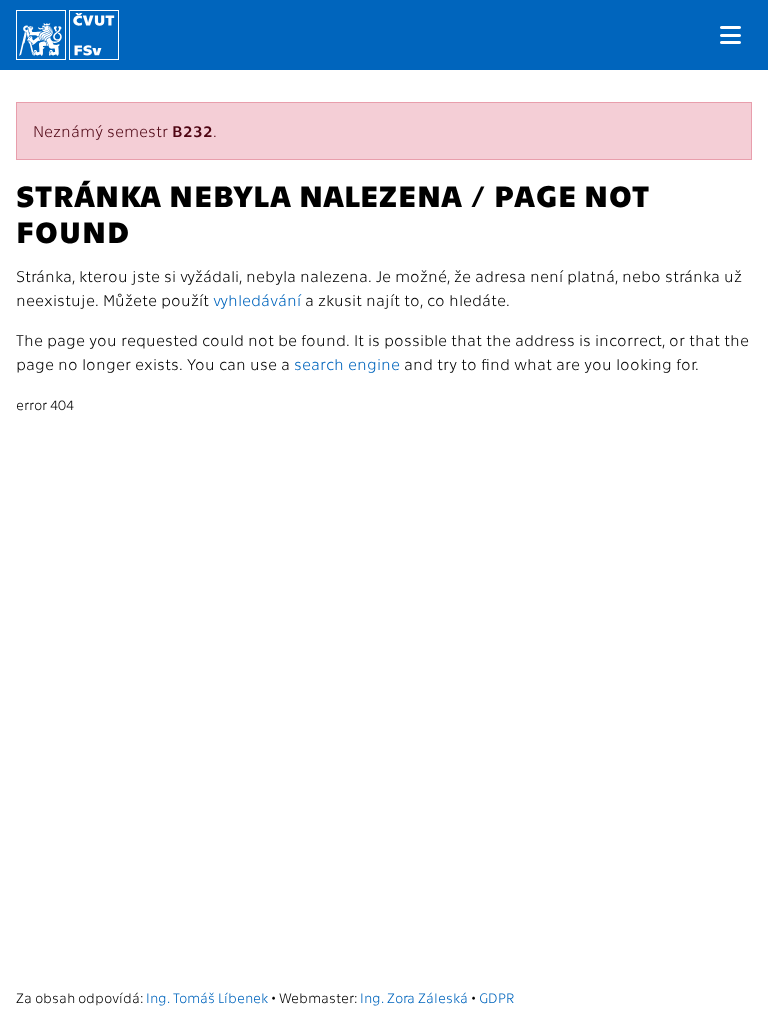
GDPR (496, 997)
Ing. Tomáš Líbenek (207, 997)
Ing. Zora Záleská (414, 997)
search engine (347, 363)
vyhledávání (257, 299)
